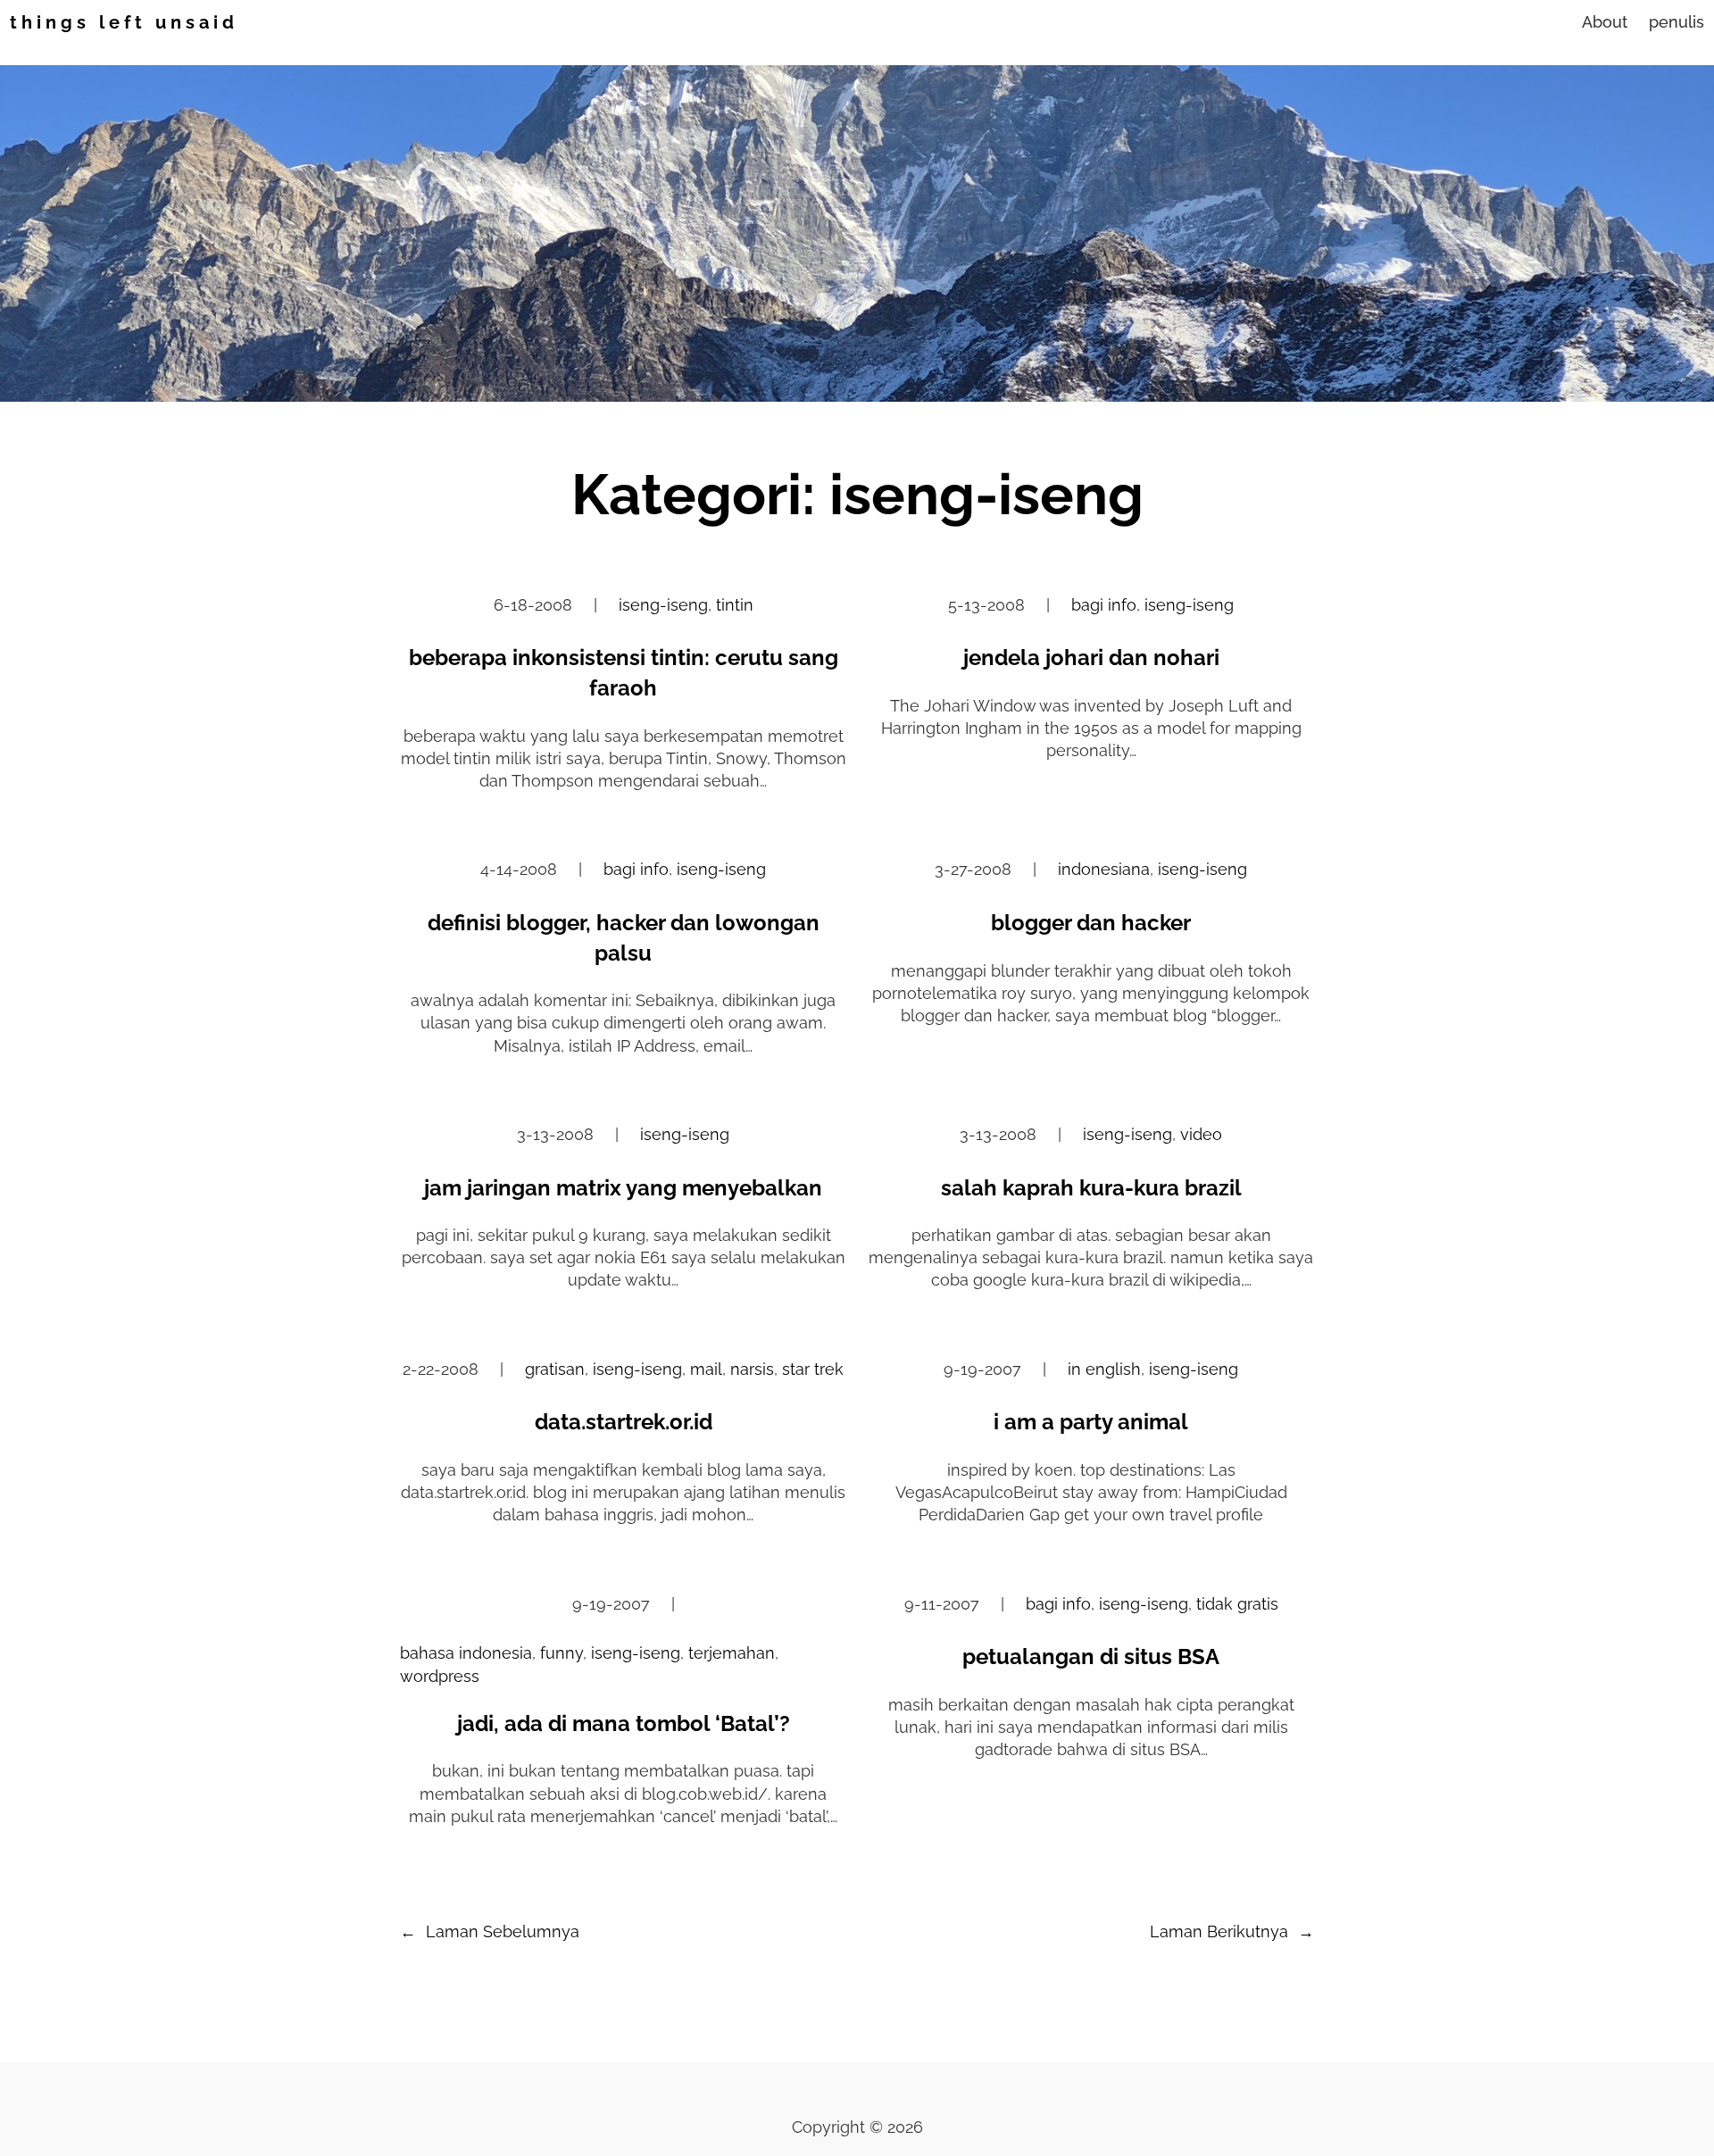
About (1605, 22)
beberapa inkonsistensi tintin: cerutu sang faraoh (624, 673)
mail (706, 1369)
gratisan (555, 1369)
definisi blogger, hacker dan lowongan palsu (624, 938)
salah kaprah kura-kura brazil (1091, 1188)
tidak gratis (1237, 1604)
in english (1104, 1369)
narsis (752, 1369)
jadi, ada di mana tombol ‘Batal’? (624, 1723)
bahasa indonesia (466, 1653)
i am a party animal (1091, 1422)
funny (562, 1653)
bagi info (1104, 605)
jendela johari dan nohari (1091, 658)
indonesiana (1104, 869)
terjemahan (732, 1653)
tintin (735, 605)
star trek (813, 1369)
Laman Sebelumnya (490, 1931)
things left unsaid (124, 22)
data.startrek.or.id (624, 1422)
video (1201, 1134)
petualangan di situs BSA (1091, 1657)
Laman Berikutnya (1232, 1931)
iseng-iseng (663, 605)
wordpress (440, 1676)
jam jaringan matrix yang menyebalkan (623, 1188)
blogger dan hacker (1091, 923)
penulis (1677, 22)
